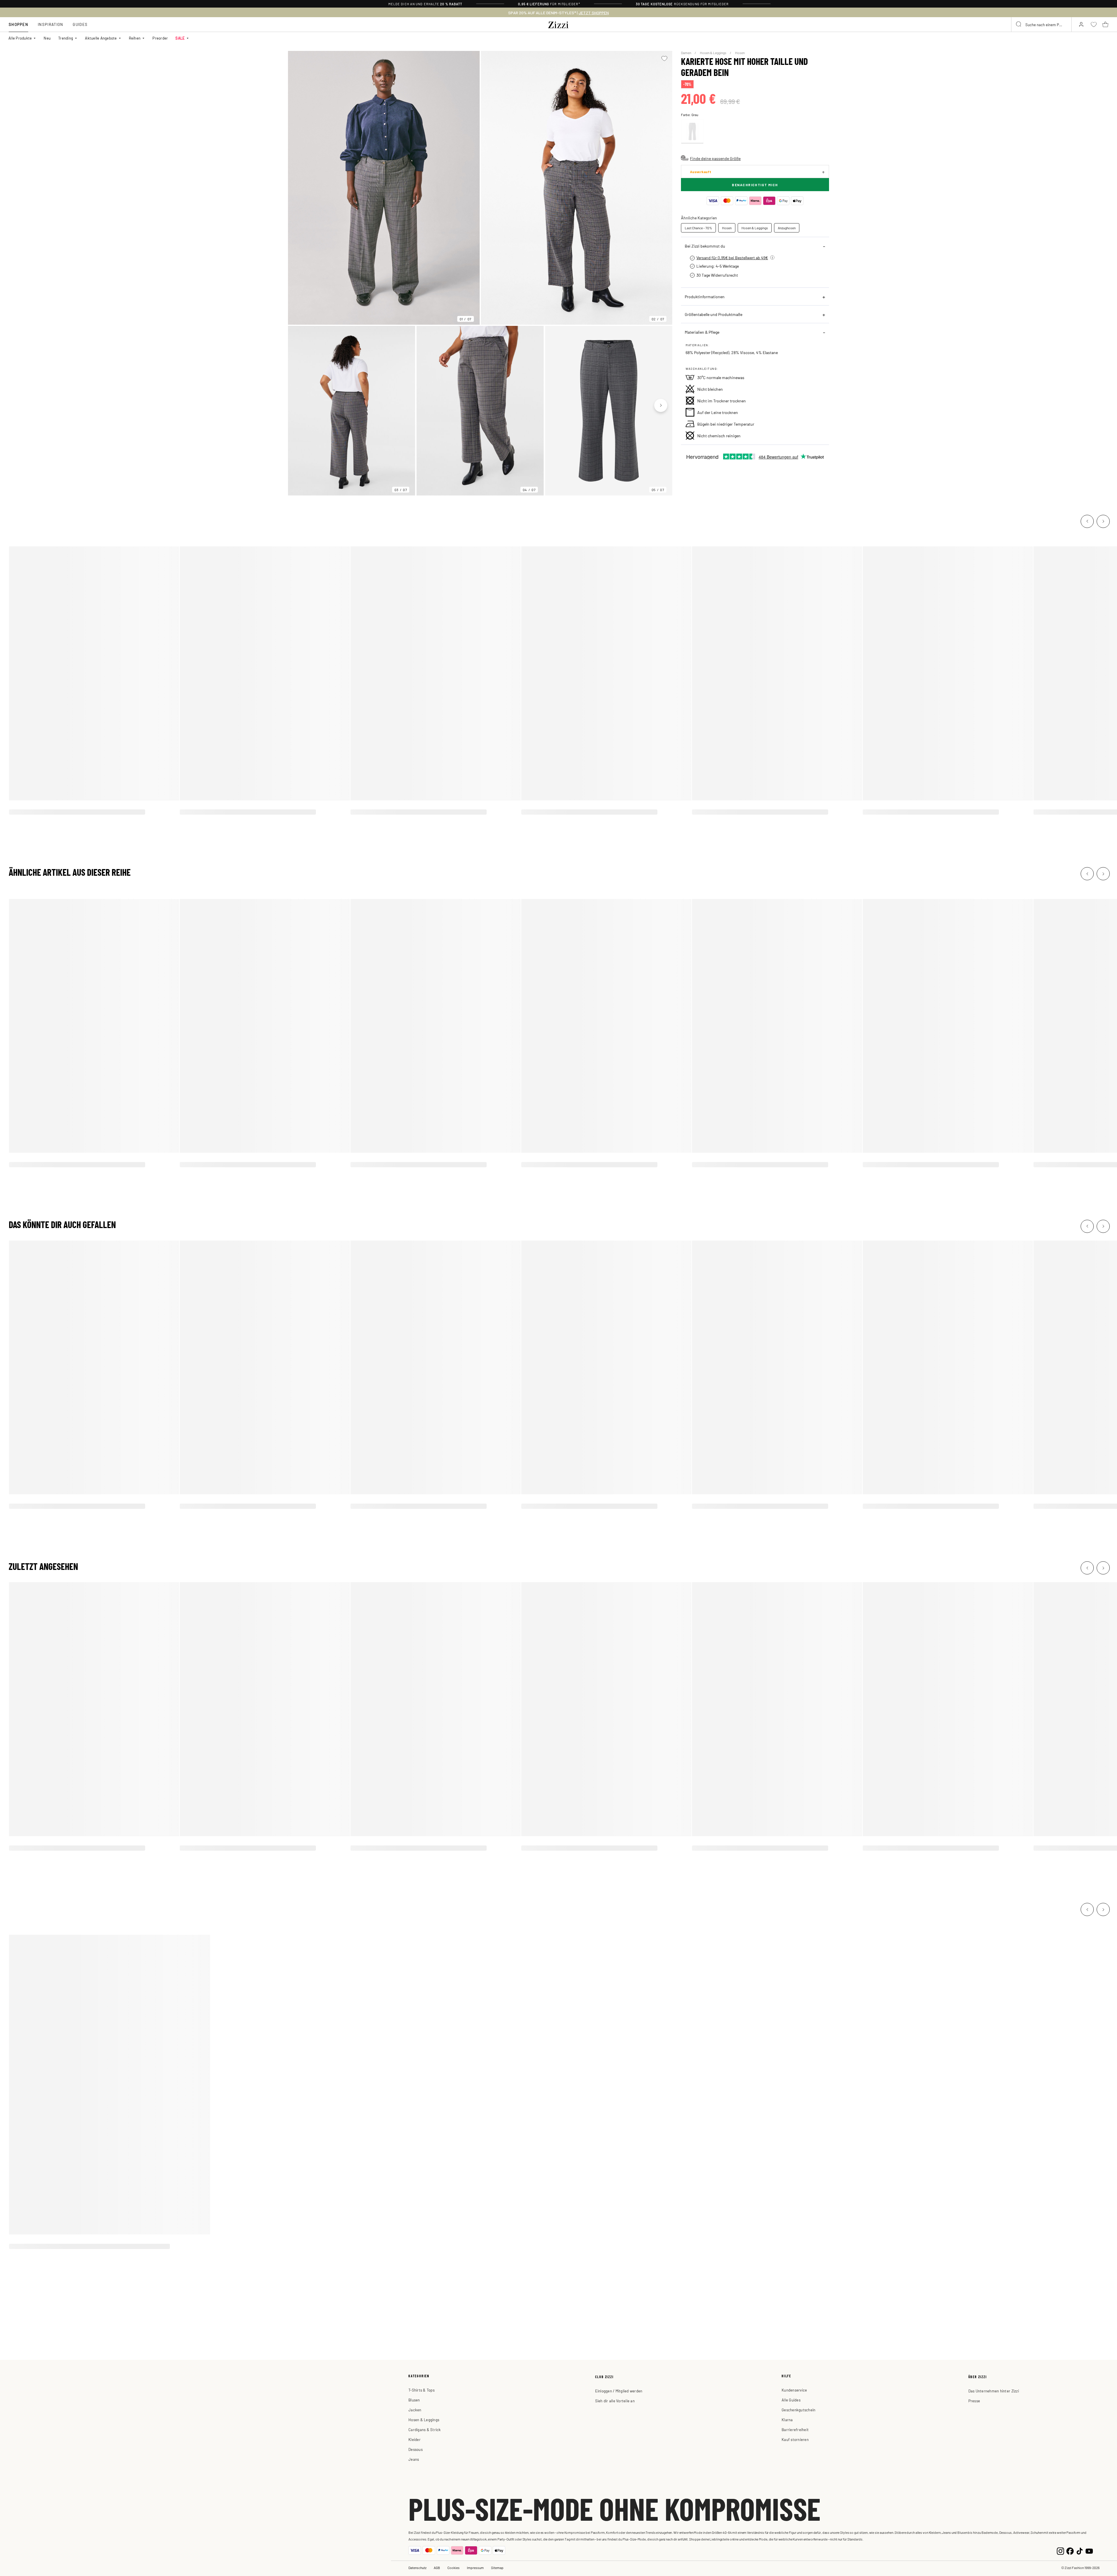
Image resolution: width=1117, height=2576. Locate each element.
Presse (974, 2401)
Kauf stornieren (795, 2439)
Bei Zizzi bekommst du (705, 246)
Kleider (415, 2439)
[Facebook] (1070, 2551)
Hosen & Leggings (713, 53)
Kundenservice (794, 2390)
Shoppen (18, 24)
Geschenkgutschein (798, 2410)
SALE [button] (180, 38)
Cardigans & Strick (425, 2430)
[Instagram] (1060, 2551)
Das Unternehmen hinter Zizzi (994, 2391)
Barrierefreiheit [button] (795, 2430)
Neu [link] (47, 38)
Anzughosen (787, 228)
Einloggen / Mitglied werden (619, 2391)
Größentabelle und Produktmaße (714, 314)
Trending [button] (66, 38)
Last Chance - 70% (698, 228)
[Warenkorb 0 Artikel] (1105, 24)
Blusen (414, 2400)
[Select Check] (692, 132)
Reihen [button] (135, 38)
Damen (686, 53)
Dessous (416, 2449)
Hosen (740, 53)
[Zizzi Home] (558, 24)
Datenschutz (417, 2568)
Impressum (475, 2568)
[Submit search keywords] (1019, 24)
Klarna (787, 2420)
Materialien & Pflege (702, 332)
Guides (80, 24)
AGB (437, 2568)
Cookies (453, 2568)
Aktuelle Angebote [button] (101, 38)
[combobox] (1041, 24)
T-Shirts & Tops (421, 2390)
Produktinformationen (705, 296)
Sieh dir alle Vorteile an (615, 2401)
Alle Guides (791, 2400)
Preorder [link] (160, 38)
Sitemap (497, 2568)
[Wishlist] (664, 58)
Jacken (415, 2410)
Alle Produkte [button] (20, 38)
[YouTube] (1089, 2551)
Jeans (414, 2459)
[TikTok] (1080, 2551)
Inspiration (50, 24)
